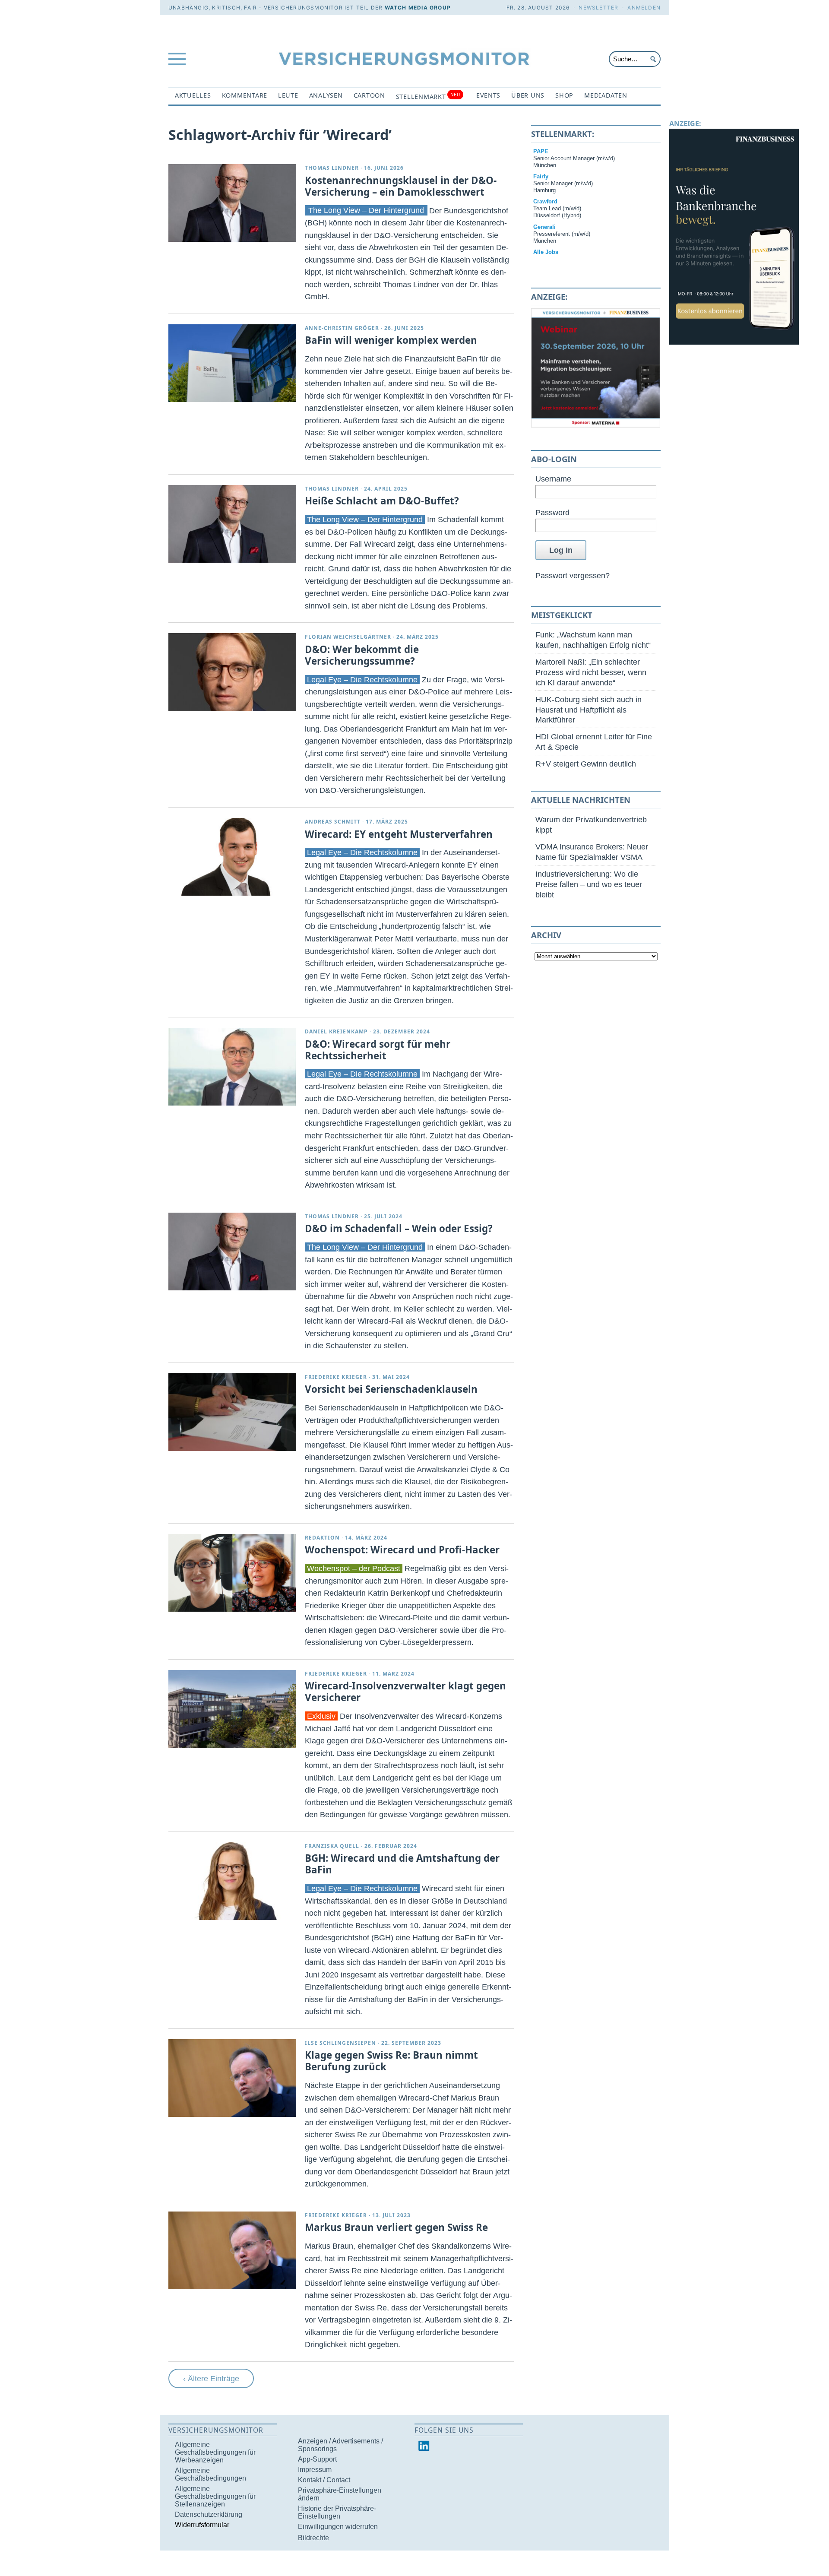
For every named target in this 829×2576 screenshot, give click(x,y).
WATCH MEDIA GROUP (418, 8)
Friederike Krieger (336, 1377)
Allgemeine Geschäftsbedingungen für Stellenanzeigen (215, 2496)
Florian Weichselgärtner (348, 637)
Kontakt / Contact (324, 2480)
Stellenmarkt (428, 96)
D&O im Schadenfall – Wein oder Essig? (399, 1228)
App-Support (317, 2459)
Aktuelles (193, 95)
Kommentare (245, 95)
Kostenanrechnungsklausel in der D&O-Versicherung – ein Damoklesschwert (401, 186)
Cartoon (369, 95)
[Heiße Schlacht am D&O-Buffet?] (232, 524)
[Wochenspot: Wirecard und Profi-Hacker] (232, 1573)
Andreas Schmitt (333, 822)
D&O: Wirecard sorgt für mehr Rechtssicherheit (378, 1050)
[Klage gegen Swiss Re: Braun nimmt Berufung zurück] (232, 2078)
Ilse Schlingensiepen (340, 2043)
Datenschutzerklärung (209, 2514)
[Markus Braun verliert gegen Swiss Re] (232, 2250)
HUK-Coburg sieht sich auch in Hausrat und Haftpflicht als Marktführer (589, 710)
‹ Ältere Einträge (211, 2378)
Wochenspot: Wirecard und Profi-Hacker (402, 1550)
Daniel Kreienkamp (336, 1031)
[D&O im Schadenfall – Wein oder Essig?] (232, 1252)
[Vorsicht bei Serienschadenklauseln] (232, 1412)
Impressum (315, 2470)
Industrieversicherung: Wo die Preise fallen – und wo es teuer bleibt (589, 884)
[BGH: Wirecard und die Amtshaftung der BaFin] (232, 1881)
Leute (288, 95)
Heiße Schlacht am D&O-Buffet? (382, 501)
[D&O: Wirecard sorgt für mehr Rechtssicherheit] (232, 1067)
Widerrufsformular (202, 2525)
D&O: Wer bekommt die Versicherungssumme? (362, 655)
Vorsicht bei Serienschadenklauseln (391, 1389)
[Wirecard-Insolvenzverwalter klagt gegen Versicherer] (232, 1709)
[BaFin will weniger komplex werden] (232, 363)
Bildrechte (313, 2538)
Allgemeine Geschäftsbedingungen (210, 2474)
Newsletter (598, 8)
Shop (564, 95)
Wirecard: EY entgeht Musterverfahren (399, 834)
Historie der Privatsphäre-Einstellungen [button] (337, 2512)
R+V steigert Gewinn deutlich (586, 764)
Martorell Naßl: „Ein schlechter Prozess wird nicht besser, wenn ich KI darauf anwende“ (591, 672)
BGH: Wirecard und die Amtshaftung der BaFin (402, 1864)
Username (553, 479)
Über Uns (528, 95)
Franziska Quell (332, 1846)
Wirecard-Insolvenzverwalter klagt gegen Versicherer (405, 1692)
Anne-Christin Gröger (342, 328)
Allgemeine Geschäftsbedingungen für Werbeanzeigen (215, 2452)
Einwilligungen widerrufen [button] (338, 2527)
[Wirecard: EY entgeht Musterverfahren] (232, 857)
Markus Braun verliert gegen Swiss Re (396, 2227)
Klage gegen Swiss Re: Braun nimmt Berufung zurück (391, 2061)
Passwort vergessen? (573, 575)
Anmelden (644, 8)
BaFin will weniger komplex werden (391, 340)
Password (552, 512)
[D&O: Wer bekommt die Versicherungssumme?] (232, 672)
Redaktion (322, 1538)
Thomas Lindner (332, 168)
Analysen (326, 95)
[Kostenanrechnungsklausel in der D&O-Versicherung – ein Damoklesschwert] (232, 203)
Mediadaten (606, 95)
